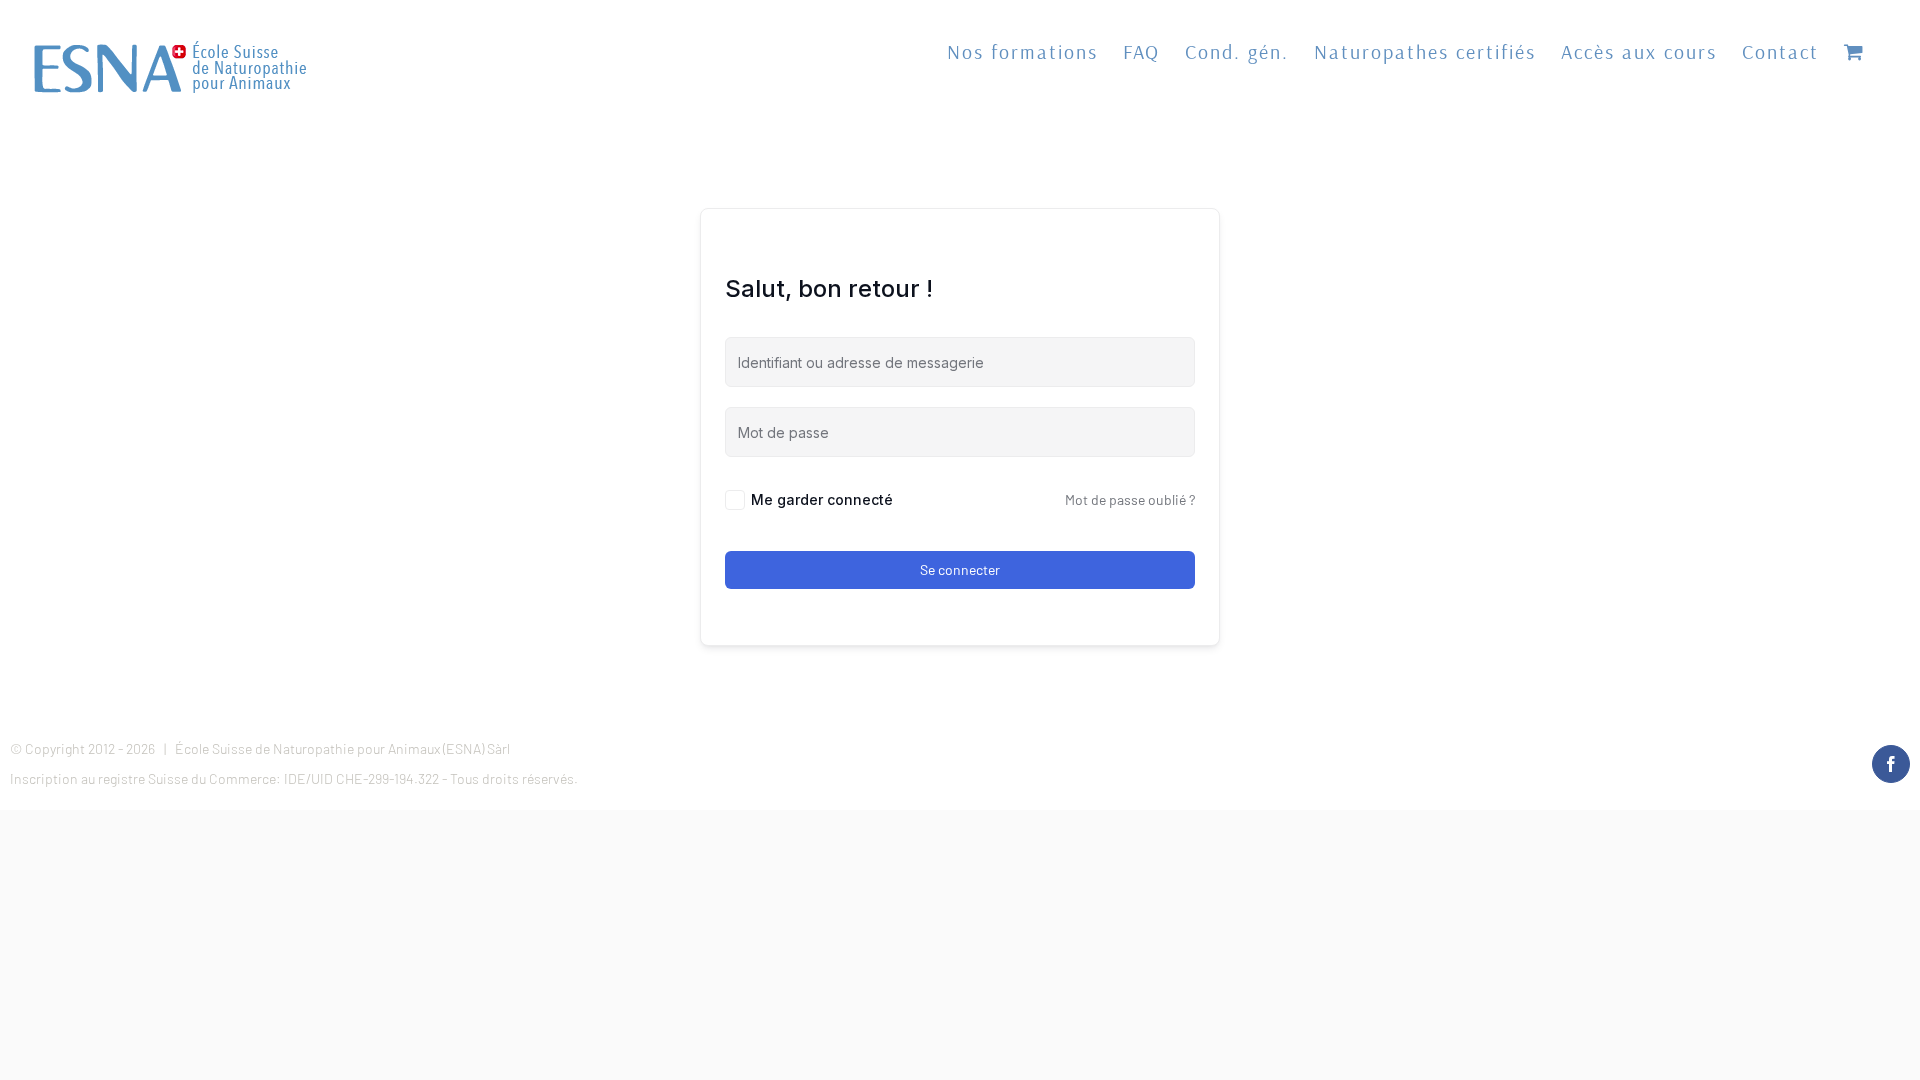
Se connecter (960, 569)
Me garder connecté (822, 499)
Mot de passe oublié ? (1130, 499)
